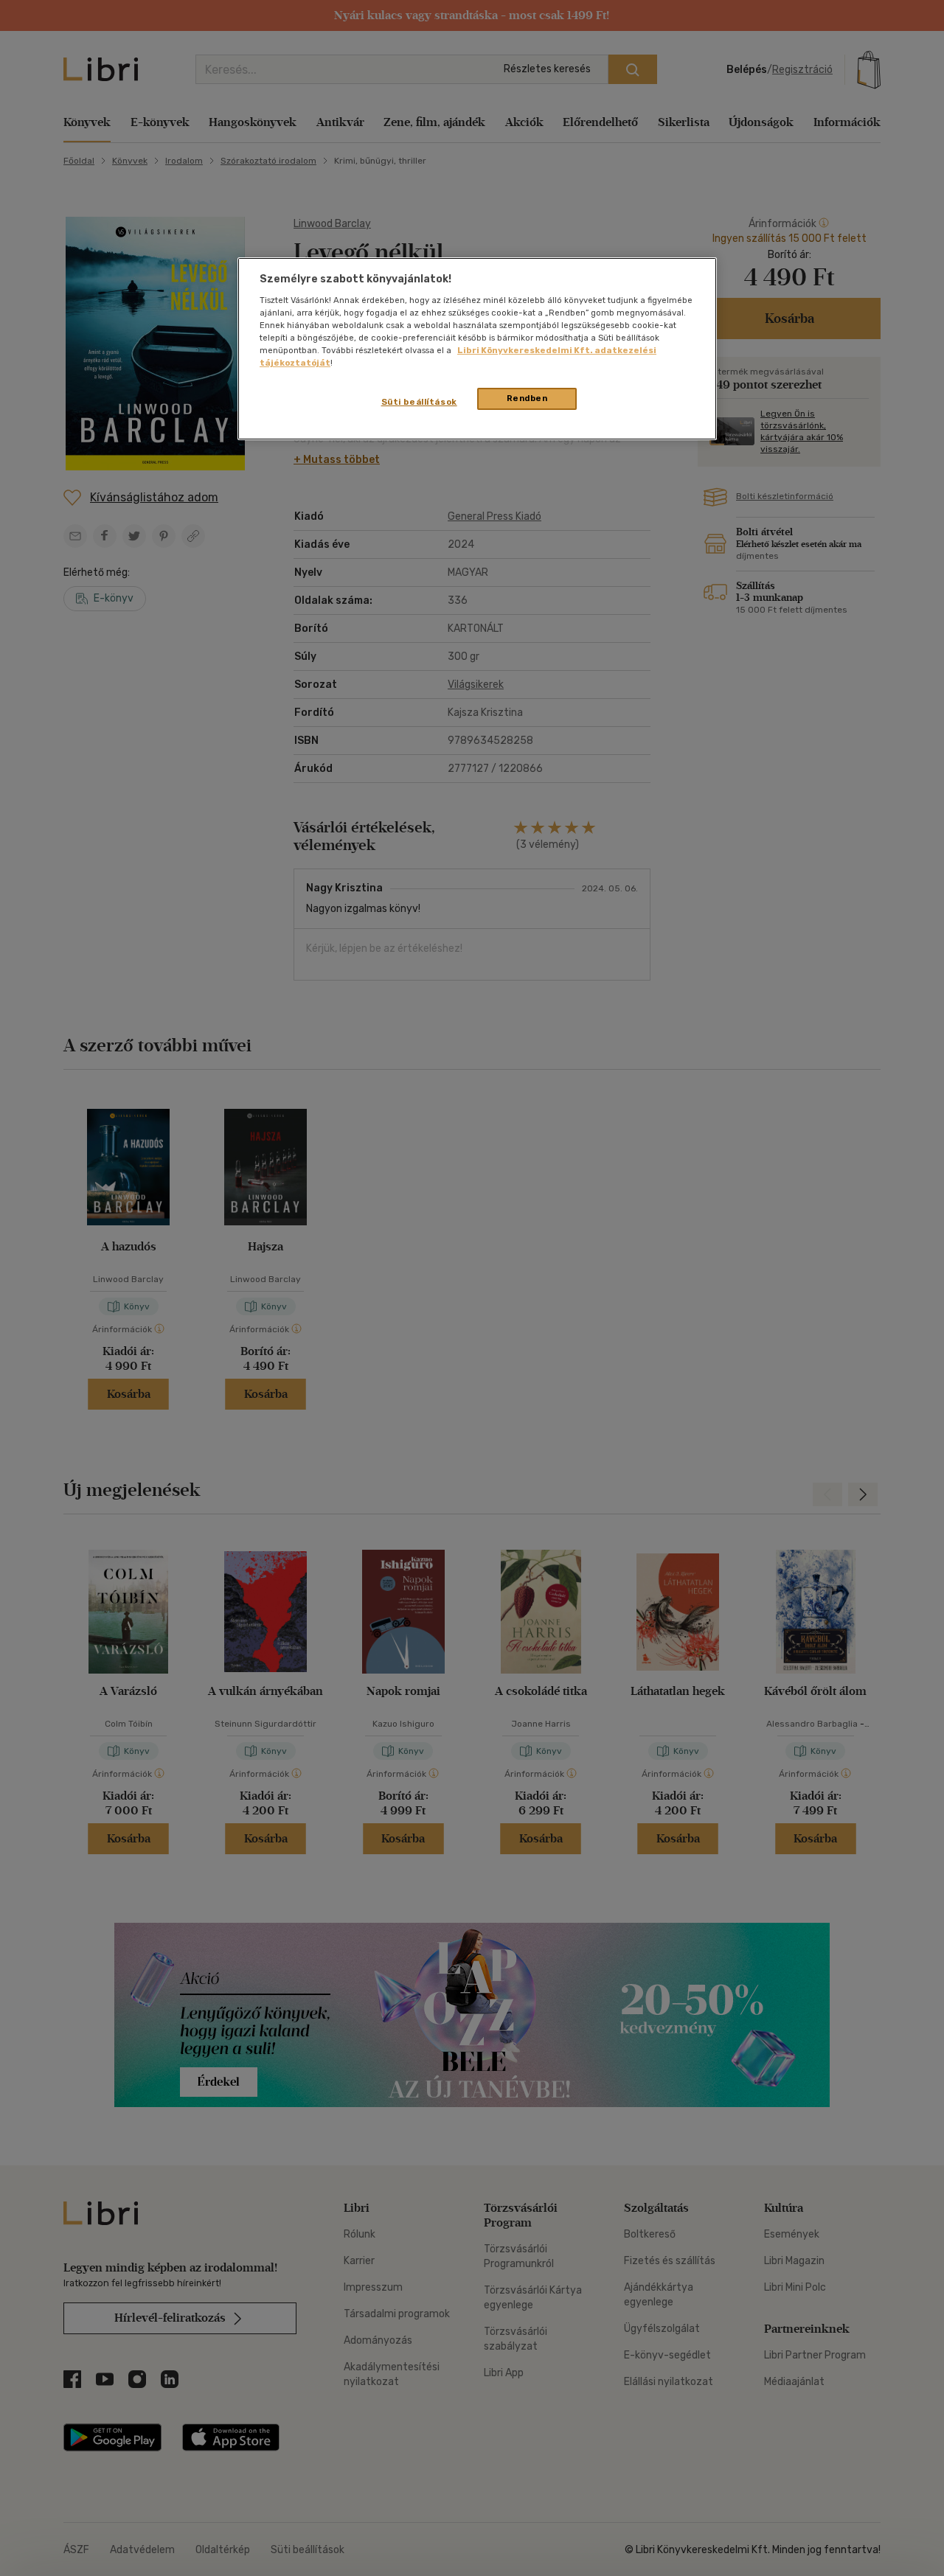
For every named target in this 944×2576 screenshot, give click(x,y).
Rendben (527, 398)
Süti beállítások (419, 402)
